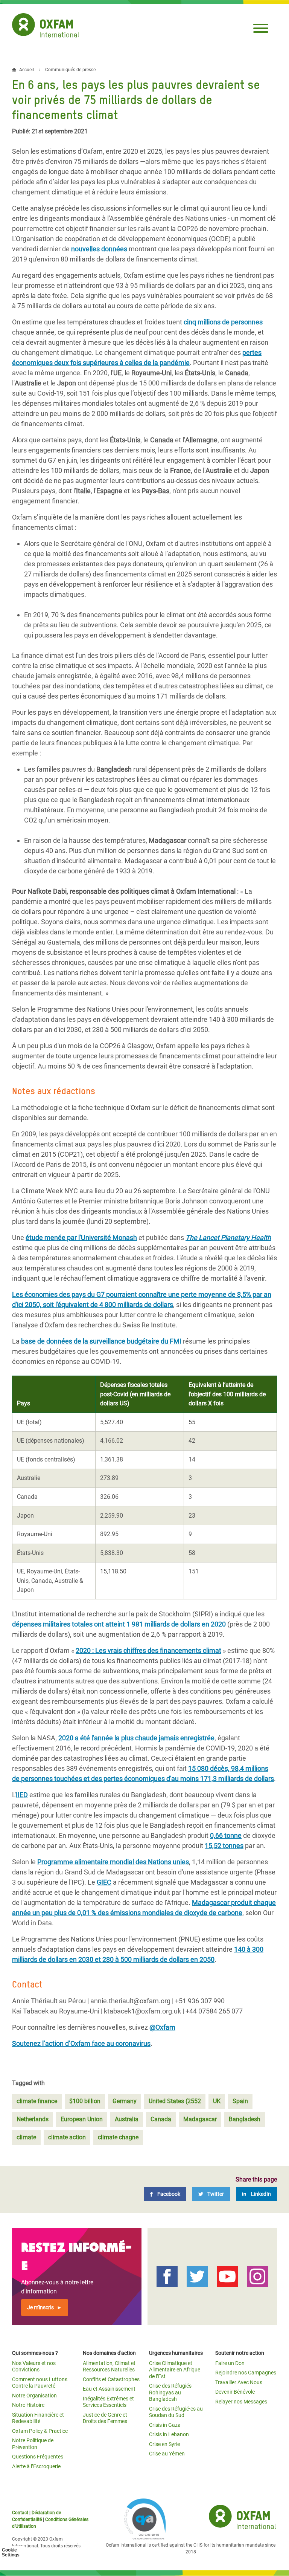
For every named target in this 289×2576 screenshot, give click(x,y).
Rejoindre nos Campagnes (246, 2373)
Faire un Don (230, 2363)
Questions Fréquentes (38, 2457)
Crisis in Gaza (165, 2425)
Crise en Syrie (164, 2444)
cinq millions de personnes (223, 322)
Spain (240, 2101)
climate (26, 2137)
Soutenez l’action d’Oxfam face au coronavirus (81, 2043)
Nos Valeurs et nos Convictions (34, 2367)
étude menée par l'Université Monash (81, 1238)
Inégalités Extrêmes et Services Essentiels (108, 2402)
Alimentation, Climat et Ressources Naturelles (109, 2367)
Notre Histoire (28, 2405)
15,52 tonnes (224, 1846)
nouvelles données (99, 249)
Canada (161, 2119)
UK (217, 2101)
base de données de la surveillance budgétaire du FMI (101, 1341)
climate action (67, 2137)
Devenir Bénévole (235, 2392)
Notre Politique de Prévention (33, 2444)
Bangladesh (245, 2119)
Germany (125, 2101)
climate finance (37, 2101)
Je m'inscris (40, 2307)
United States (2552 (175, 2101)
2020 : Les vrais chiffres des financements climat (148, 1650)
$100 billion (85, 2101)
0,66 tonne (226, 1835)
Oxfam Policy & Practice (40, 2431)
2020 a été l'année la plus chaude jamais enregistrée (136, 1738)
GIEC (104, 1882)
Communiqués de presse (70, 70)
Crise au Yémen (167, 2454)
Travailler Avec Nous (239, 2382)
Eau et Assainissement (109, 2389)
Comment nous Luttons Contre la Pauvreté (40, 2383)
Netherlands (33, 2119)
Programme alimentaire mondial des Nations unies (113, 1862)
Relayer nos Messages (241, 2402)
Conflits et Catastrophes (111, 2379)
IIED (22, 1795)
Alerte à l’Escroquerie (36, 2466)
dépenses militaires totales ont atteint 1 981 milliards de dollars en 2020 (119, 1624)
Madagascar (200, 2119)
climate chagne (118, 2137)
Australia (127, 2119)
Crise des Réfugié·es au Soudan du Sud (176, 2412)
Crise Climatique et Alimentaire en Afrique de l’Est (175, 2370)
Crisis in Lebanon (169, 2434)
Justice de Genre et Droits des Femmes (105, 2418)
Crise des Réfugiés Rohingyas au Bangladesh (170, 2392)
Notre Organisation (34, 2396)
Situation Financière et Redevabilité (38, 2418)
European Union (82, 2119)
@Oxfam (162, 2027)
